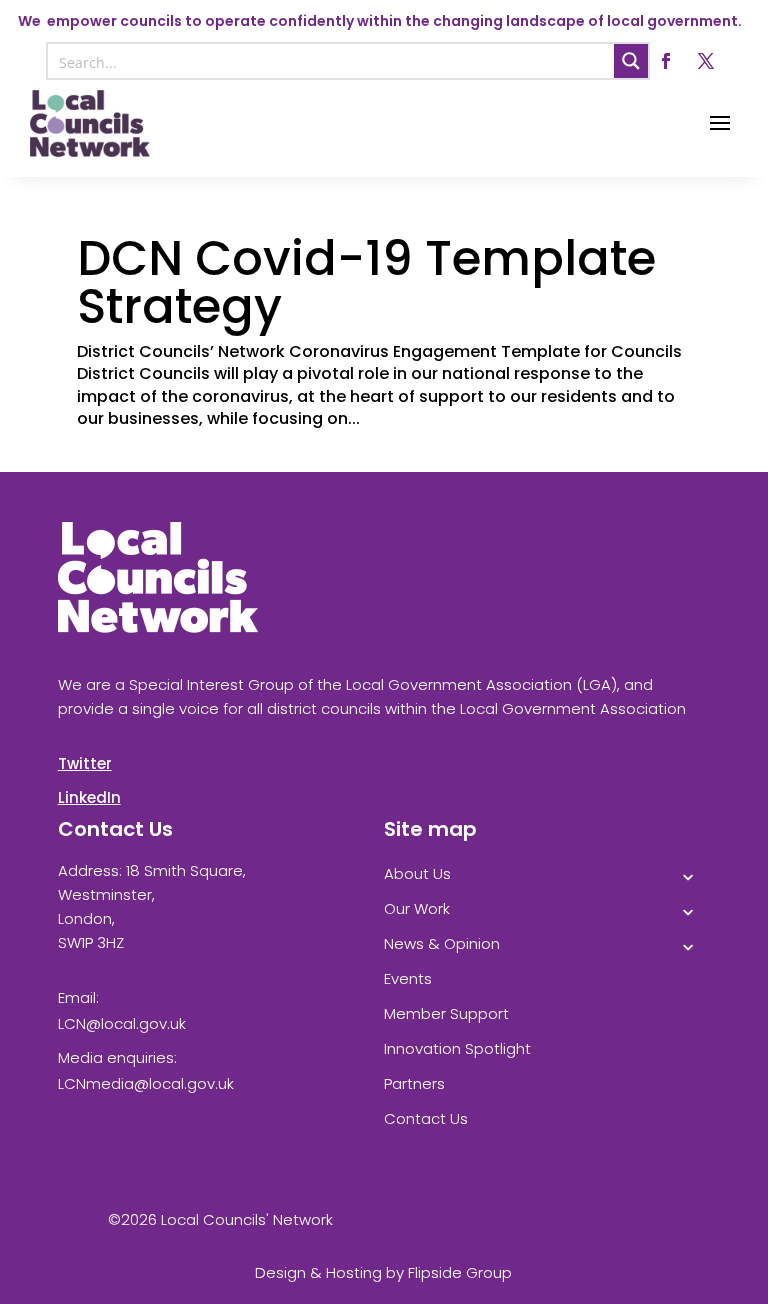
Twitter (85, 763)
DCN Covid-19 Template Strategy (366, 282)
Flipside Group (460, 1272)
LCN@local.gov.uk (122, 1023)
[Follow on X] (706, 61)
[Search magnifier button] (631, 61)
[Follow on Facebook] (666, 61)
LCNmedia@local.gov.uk (146, 1083)
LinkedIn (89, 797)
